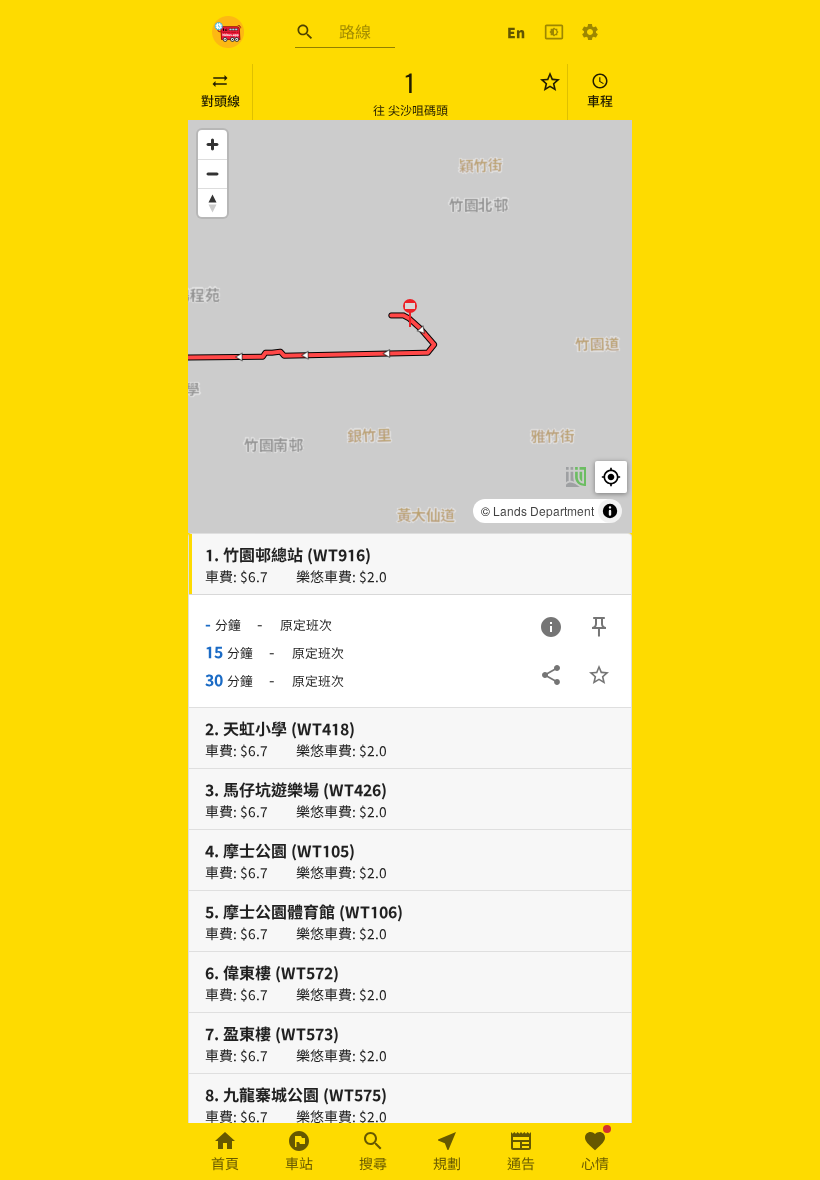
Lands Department (543, 510)
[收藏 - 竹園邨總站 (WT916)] (599, 675)
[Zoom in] (212, 144)
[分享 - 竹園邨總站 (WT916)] (551, 675)
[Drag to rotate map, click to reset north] (212, 202)
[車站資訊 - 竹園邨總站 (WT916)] (551, 627)
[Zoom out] (212, 173)
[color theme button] (554, 32)
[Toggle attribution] (610, 511)
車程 (600, 100)
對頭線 (220, 100)
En (516, 32)
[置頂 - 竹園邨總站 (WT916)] (599, 627)
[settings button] (590, 32)
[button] (410, 312)
